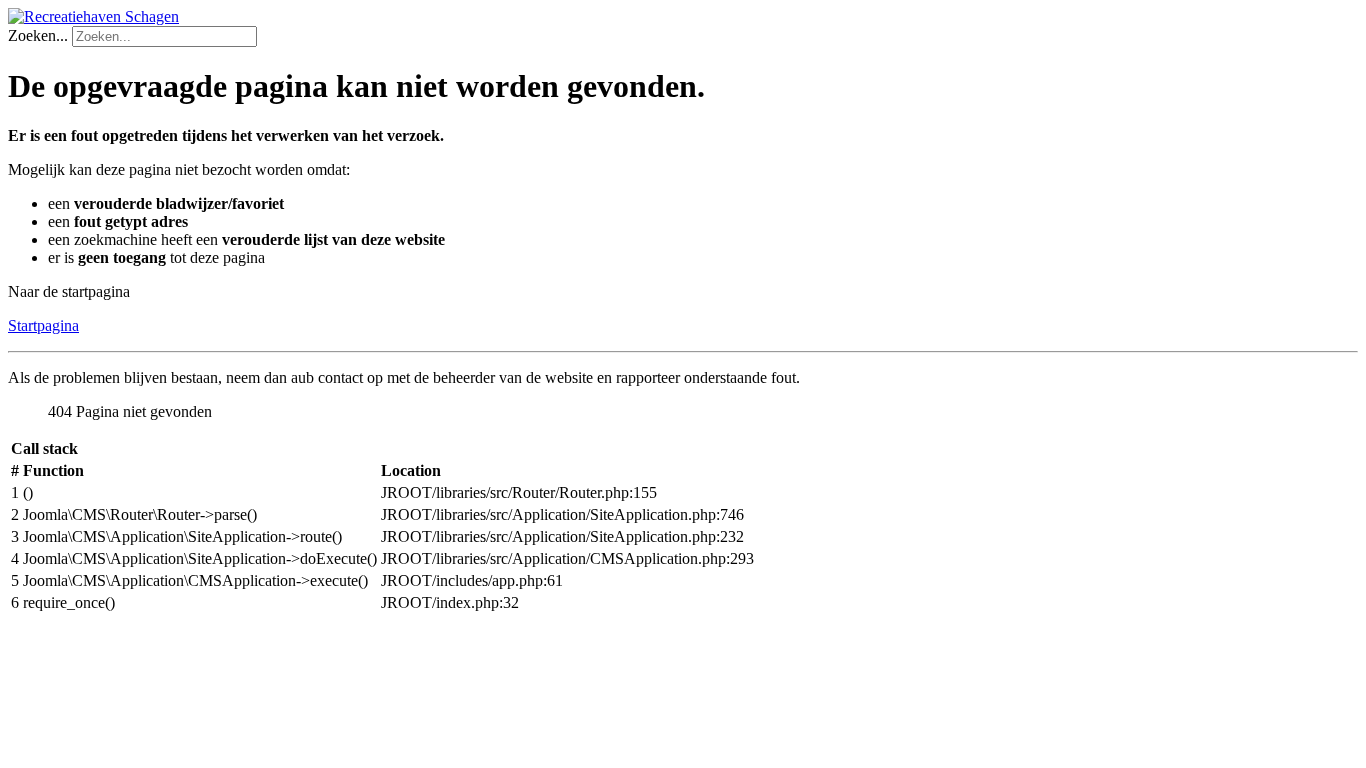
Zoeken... (38, 35)
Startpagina (43, 325)
